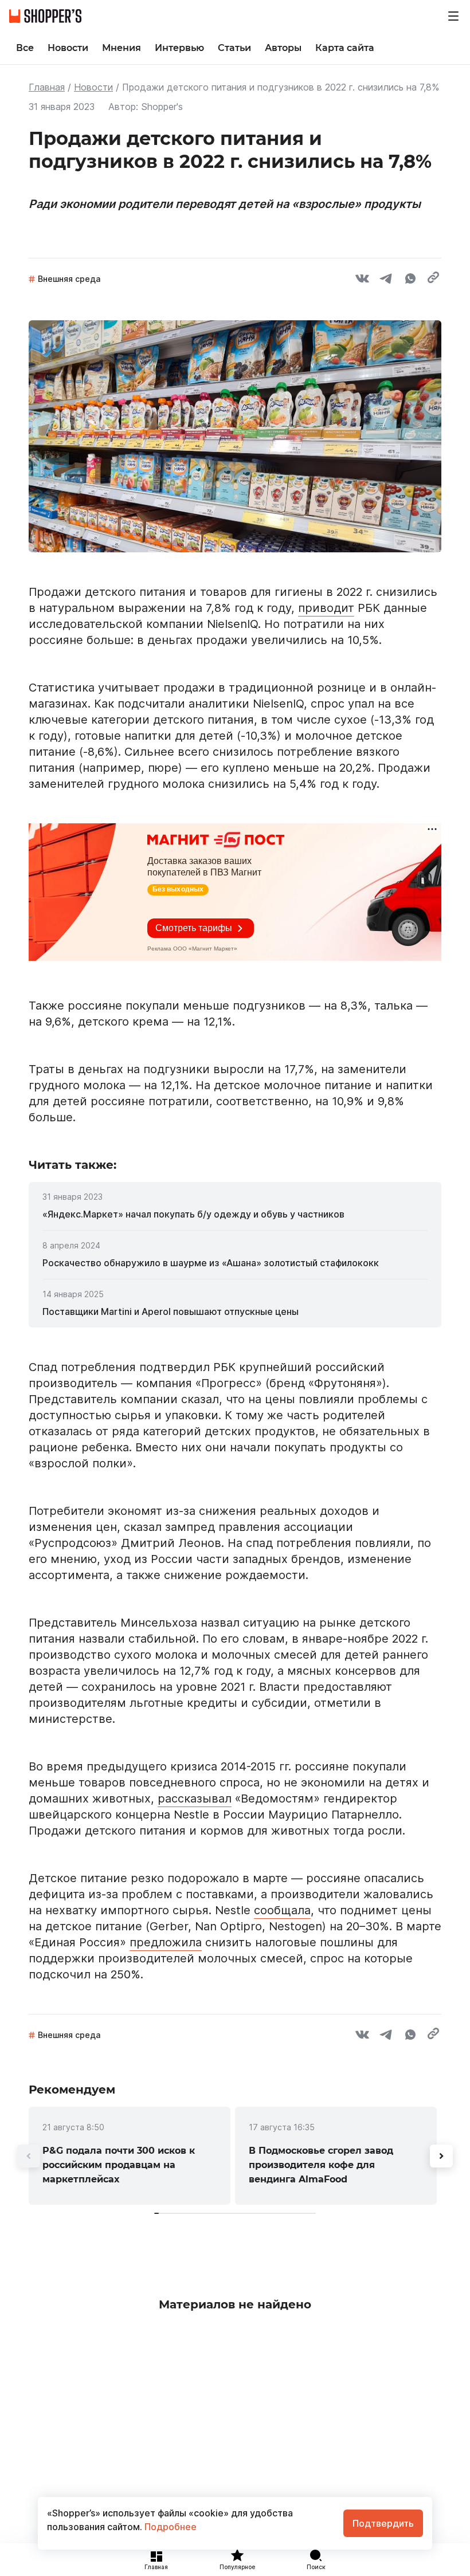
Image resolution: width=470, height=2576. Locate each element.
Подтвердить (383, 2523)
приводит (326, 608)
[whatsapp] (410, 280)
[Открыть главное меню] (453, 16)
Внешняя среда (69, 279)
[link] (235, 1214)
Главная (47, 87)
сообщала (282, 1910)
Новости (93, 87)
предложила (166, 1942)
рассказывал (195, 1799)
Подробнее (169, 2527)
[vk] (362, 280)
